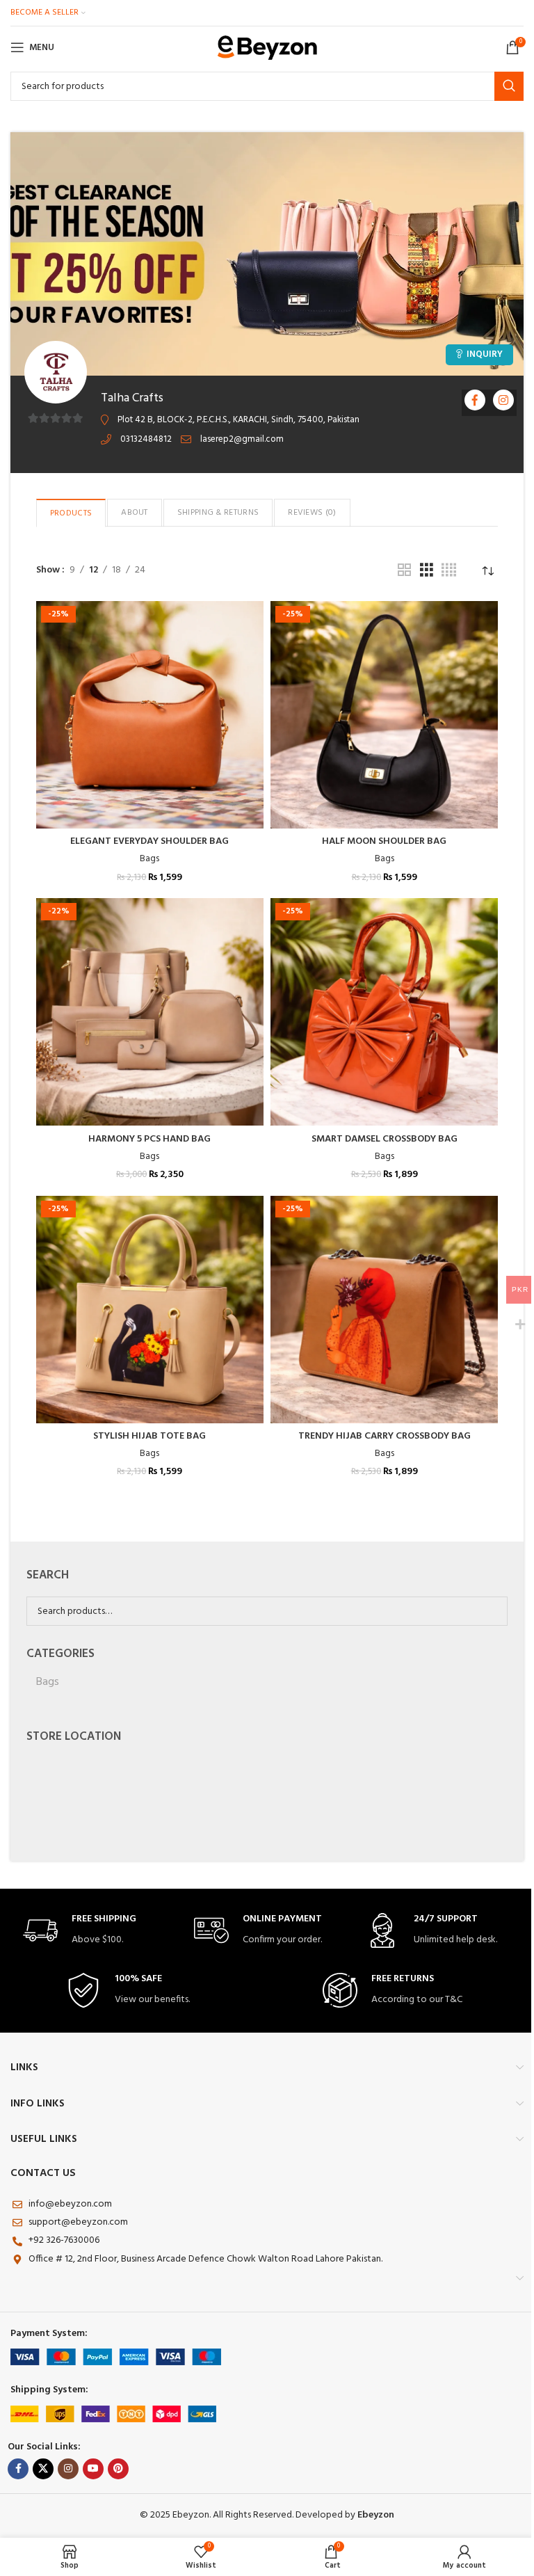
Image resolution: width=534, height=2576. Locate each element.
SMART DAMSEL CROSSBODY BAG (385, 1139)
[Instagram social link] (68, 2469)
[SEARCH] (509, 86)
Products (71, 513)
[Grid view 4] (449, 571)
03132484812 (146, 439)
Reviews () (312, 513)
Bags (149, 859)
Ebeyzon (376, 2515)
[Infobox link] (96, 1931)
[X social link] (43, 2469)
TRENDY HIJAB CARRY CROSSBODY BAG (385, 1436)
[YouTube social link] (93, 2469)
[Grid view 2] (404, 571)
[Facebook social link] (18, 2469)
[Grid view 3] (427, 571)
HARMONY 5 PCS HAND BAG (149, 1139)
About (135, 513)
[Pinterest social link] (118, 2469)
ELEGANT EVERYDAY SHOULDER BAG (149, 841)
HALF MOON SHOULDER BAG (384, 841)
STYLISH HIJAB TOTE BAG (149, 1436)
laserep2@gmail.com (242, 439)
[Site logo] (267, 48)
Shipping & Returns (218, 513)
